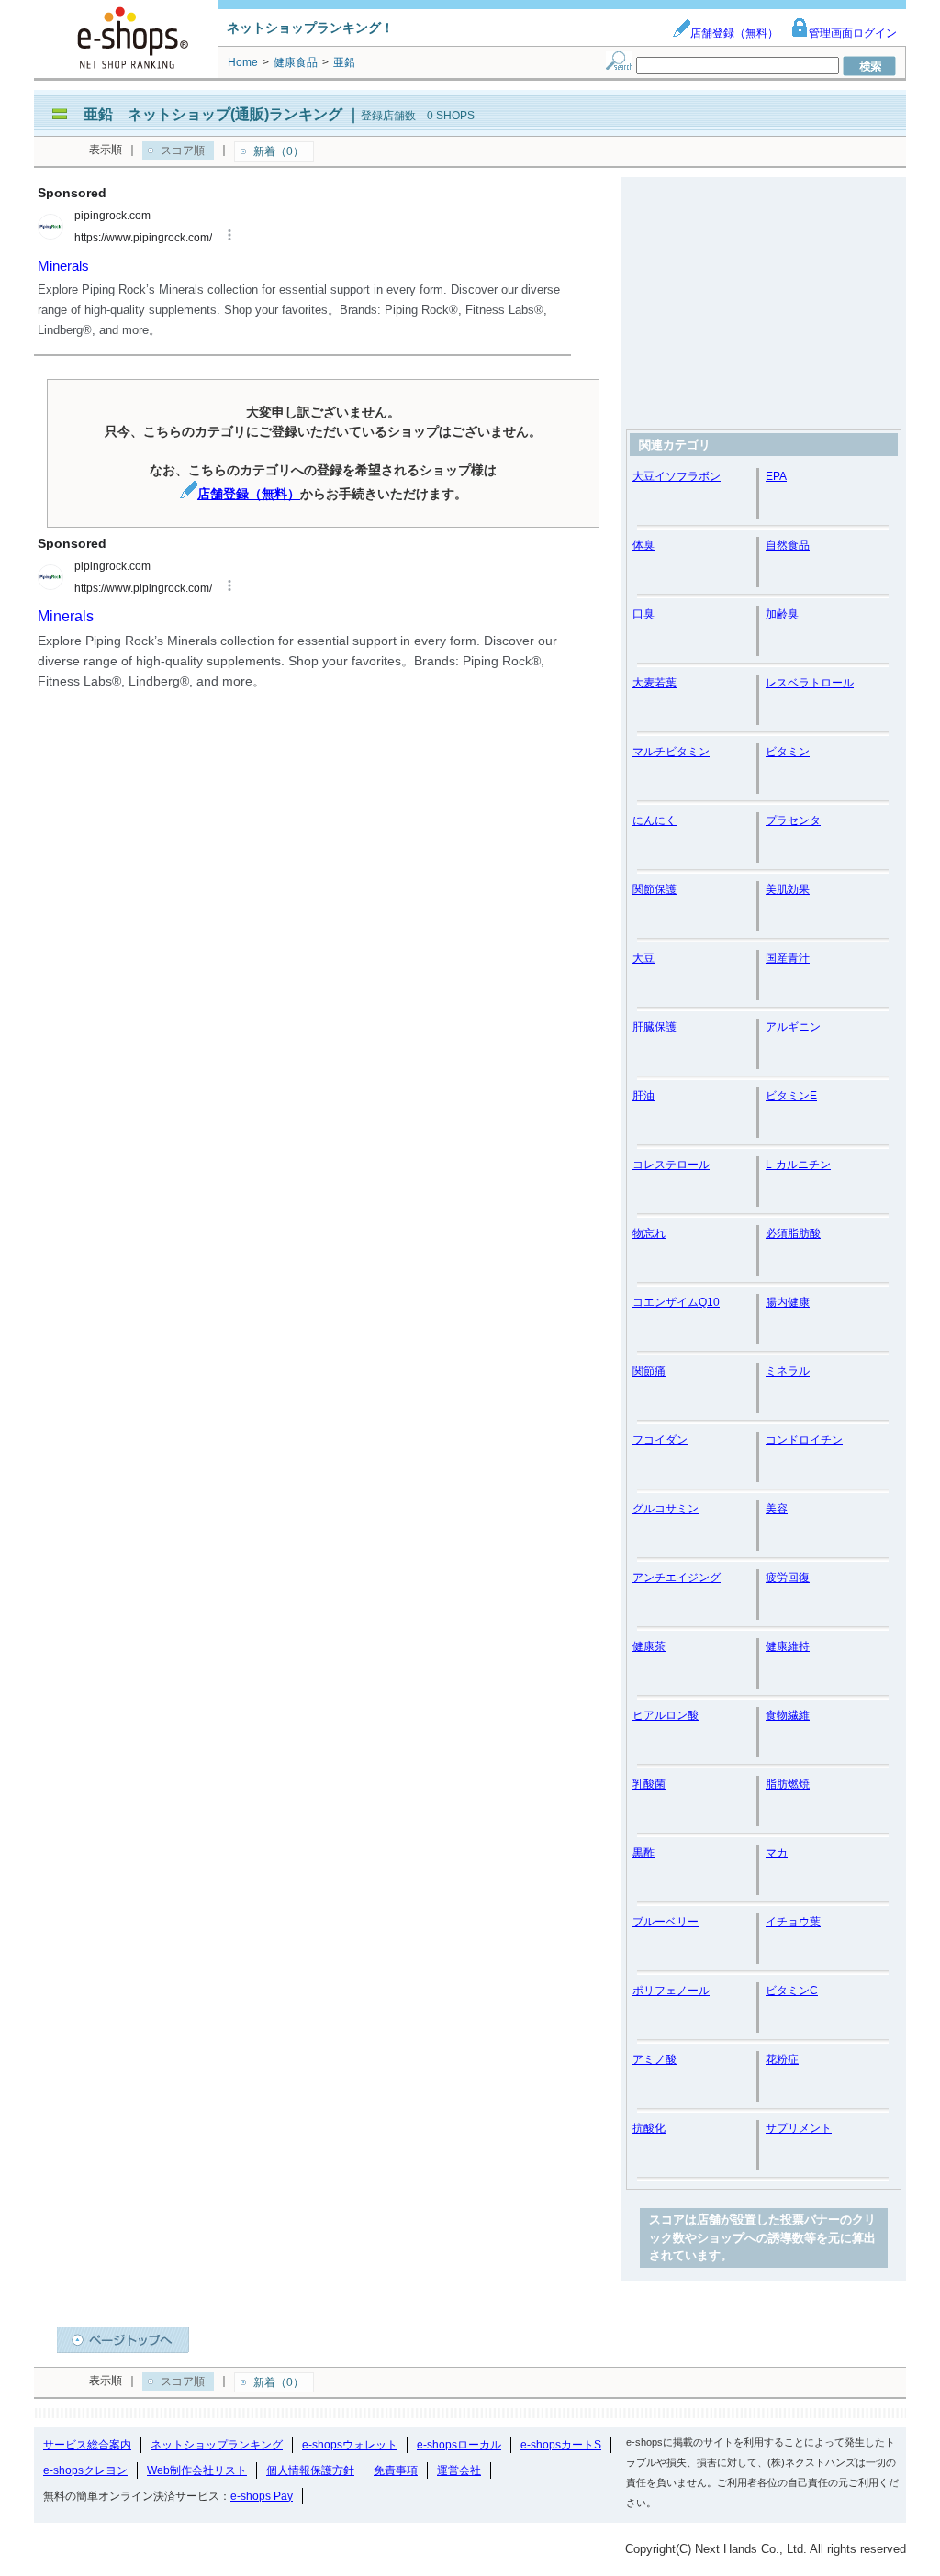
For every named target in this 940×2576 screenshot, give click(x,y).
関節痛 (649, 1371)
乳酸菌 (649, 1784)
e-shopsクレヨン (85, 2470)
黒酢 (643, 1853)
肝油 (643, 1096)
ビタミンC (792, 1991)
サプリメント (799, 2128)
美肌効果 (788, 889)
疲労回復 (788, 1578)
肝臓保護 (655, 1027)
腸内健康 (788, 1302)
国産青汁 (788, 958)
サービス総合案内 (87, 2445)
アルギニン (793, 1027)
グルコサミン (666, 1509)
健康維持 (788, 1646)
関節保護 (655, 889)
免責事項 (396, 2470)
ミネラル (788, 1371)
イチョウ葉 (793, 1922)
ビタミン (788, 752)
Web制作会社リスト (197, 2470)
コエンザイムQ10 (676, 1302)
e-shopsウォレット (350, 2445)
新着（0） (279, 151)
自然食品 (788, 545)
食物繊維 (788, 1715)
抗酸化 (649, 2128)
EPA (776, 476)
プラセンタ (793, 820)
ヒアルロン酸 (666, 1715)
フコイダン (660, 1440)
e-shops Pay (262, 2496)
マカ (777, 1853)
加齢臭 (782, 614)
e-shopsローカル (459, 2445)
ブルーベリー (666, 1922)
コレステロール (671, 1165)
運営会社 (459, 2470)
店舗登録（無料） (734, 33)
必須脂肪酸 (793, 1233)
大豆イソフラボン (677, 476)
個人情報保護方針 (310, 2470)
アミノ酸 (655, 2059)
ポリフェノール (671, 1991)
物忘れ (649, 1233)
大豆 (643, 958)
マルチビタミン (671, 752)
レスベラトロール (810, 683)
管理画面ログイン (853, 33)
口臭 (643, 614)
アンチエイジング (677, 1578)
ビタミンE (791, 1096)
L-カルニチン (798, 1165)
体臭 (643, 545)
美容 (777, 1509)
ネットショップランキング (217, 2445)
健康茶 (649, 1646)
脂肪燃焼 (788, 1784)
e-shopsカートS (561, 2445)
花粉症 (782, 2059)
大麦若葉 (655, 683)
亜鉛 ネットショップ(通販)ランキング (213, 114)
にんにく (655, 820)
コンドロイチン (804, 1440)
